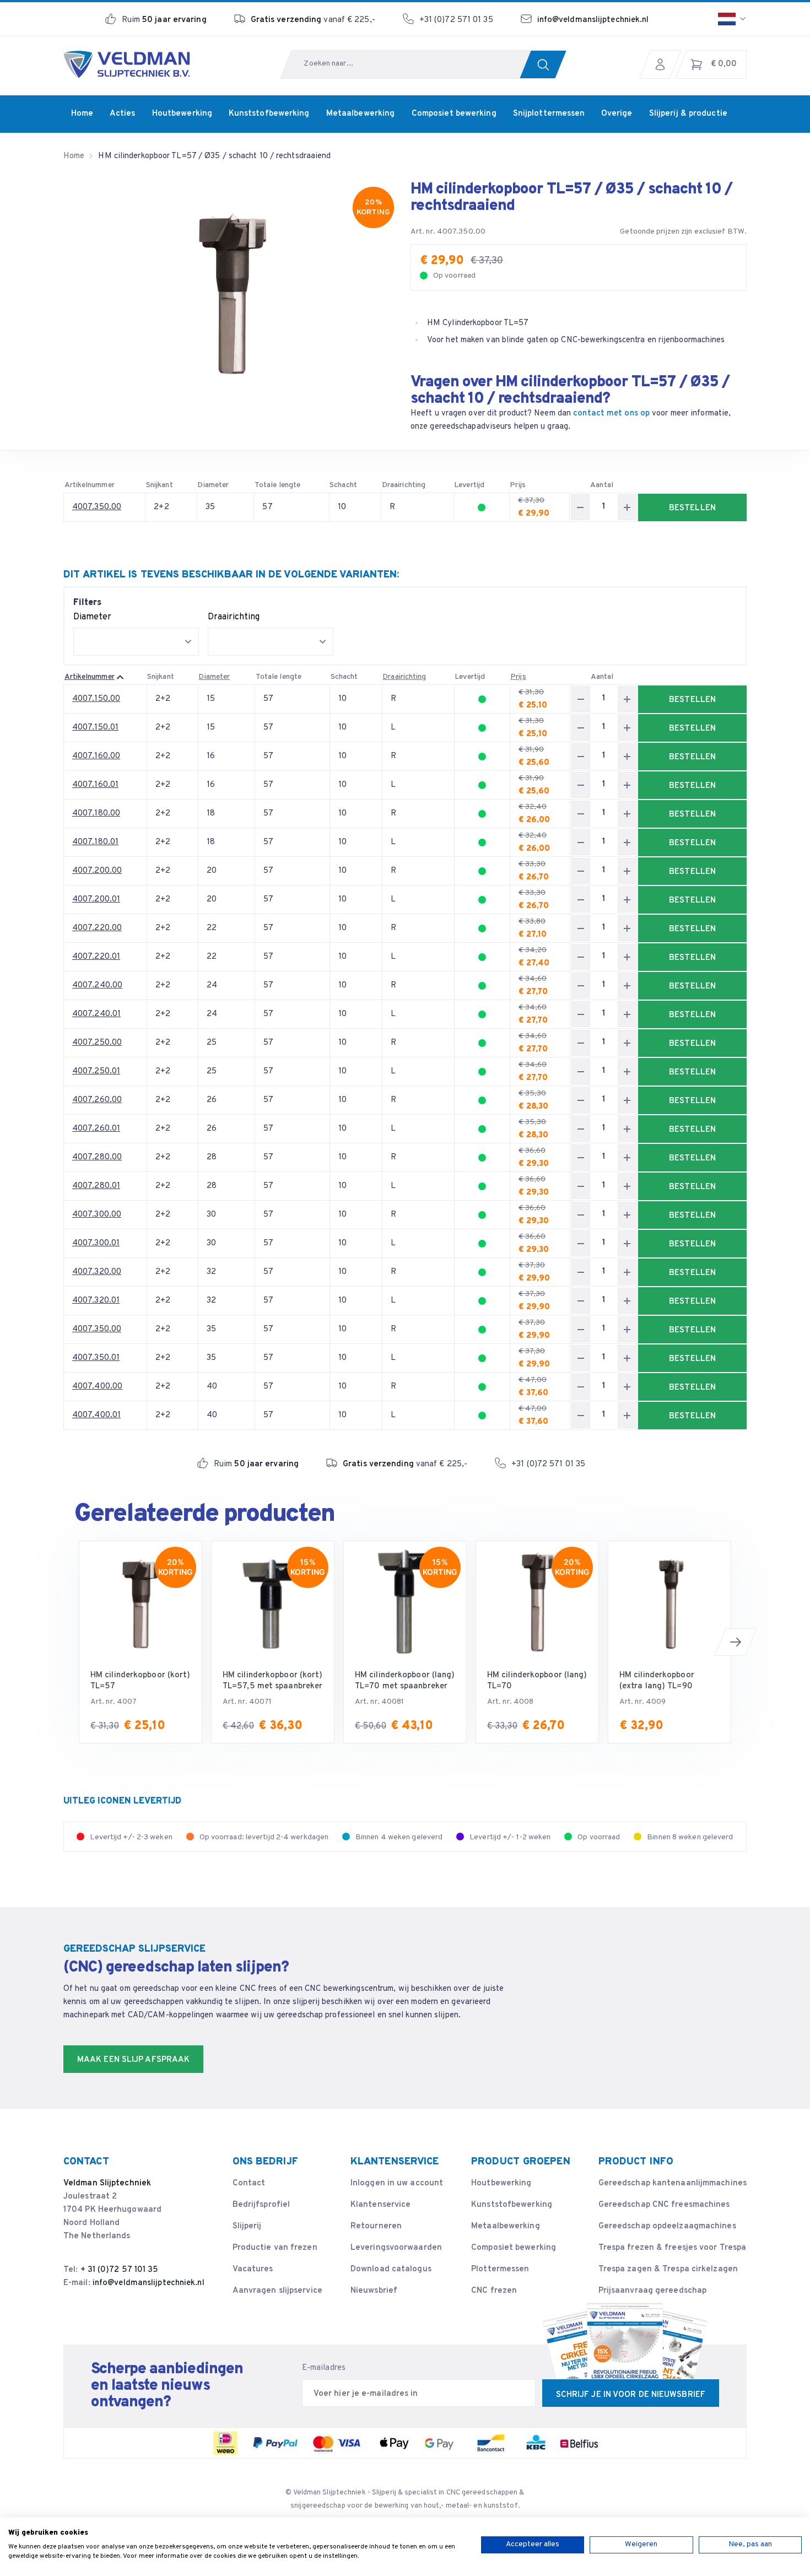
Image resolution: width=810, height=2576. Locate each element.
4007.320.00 (97, 1272)
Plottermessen (500, 2269)
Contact (249, 2183)
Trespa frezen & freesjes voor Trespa (673, 2248)
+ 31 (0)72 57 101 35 (120, 2270)
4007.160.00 (96, 756)
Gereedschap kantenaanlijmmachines (673, 2183)
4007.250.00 (97, 1043)
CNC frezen (494, 2291)
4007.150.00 (96, 699)
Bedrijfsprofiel (261, 2205)
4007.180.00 (96, 814)
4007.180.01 (95, 842)
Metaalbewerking (506, 2226)
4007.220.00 (97, 928)
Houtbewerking (501, 2183)
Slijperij (247, 2226)
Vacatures (253, 2269)
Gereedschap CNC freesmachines (664, 2205)
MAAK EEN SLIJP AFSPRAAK (133, 2060)
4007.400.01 (96, 1415)
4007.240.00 (97, 985)
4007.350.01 (96, 1358)
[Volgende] (736, 1642)
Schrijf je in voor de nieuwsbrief (631, 2395)
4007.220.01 (96, 957)
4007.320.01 (96, 1301)
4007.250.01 (96, 1071)
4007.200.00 (97, 871)
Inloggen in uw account (397, 2183)
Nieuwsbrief (374, 2291)
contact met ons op (611, 414)
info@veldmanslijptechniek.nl (593, 20)
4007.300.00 (97, 1215)
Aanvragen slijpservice (277, 2291)
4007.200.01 (96, 900)
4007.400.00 (97, 1387)
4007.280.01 (96, 1186)
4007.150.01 (95, 728)
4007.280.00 (97, 1157)
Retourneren (376, 2226)
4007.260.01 (96, 1129)
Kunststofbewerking (512, 2205)
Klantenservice (380, 2205)
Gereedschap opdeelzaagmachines (667, 2226)
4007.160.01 (95, 785)
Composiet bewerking (514, 2248)
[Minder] (580, 507)
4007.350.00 (97, 507)
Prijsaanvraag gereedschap (653, 2291)
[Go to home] (127, 64)
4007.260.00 (97, 1100)
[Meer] (627, 507)
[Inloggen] (663, 64)
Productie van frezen (275, 2248)
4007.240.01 (96, 1014)
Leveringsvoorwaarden (396, 2248)
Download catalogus (391, 2269)
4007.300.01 (96, 1243)
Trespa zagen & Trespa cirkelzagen (668, 2269)
